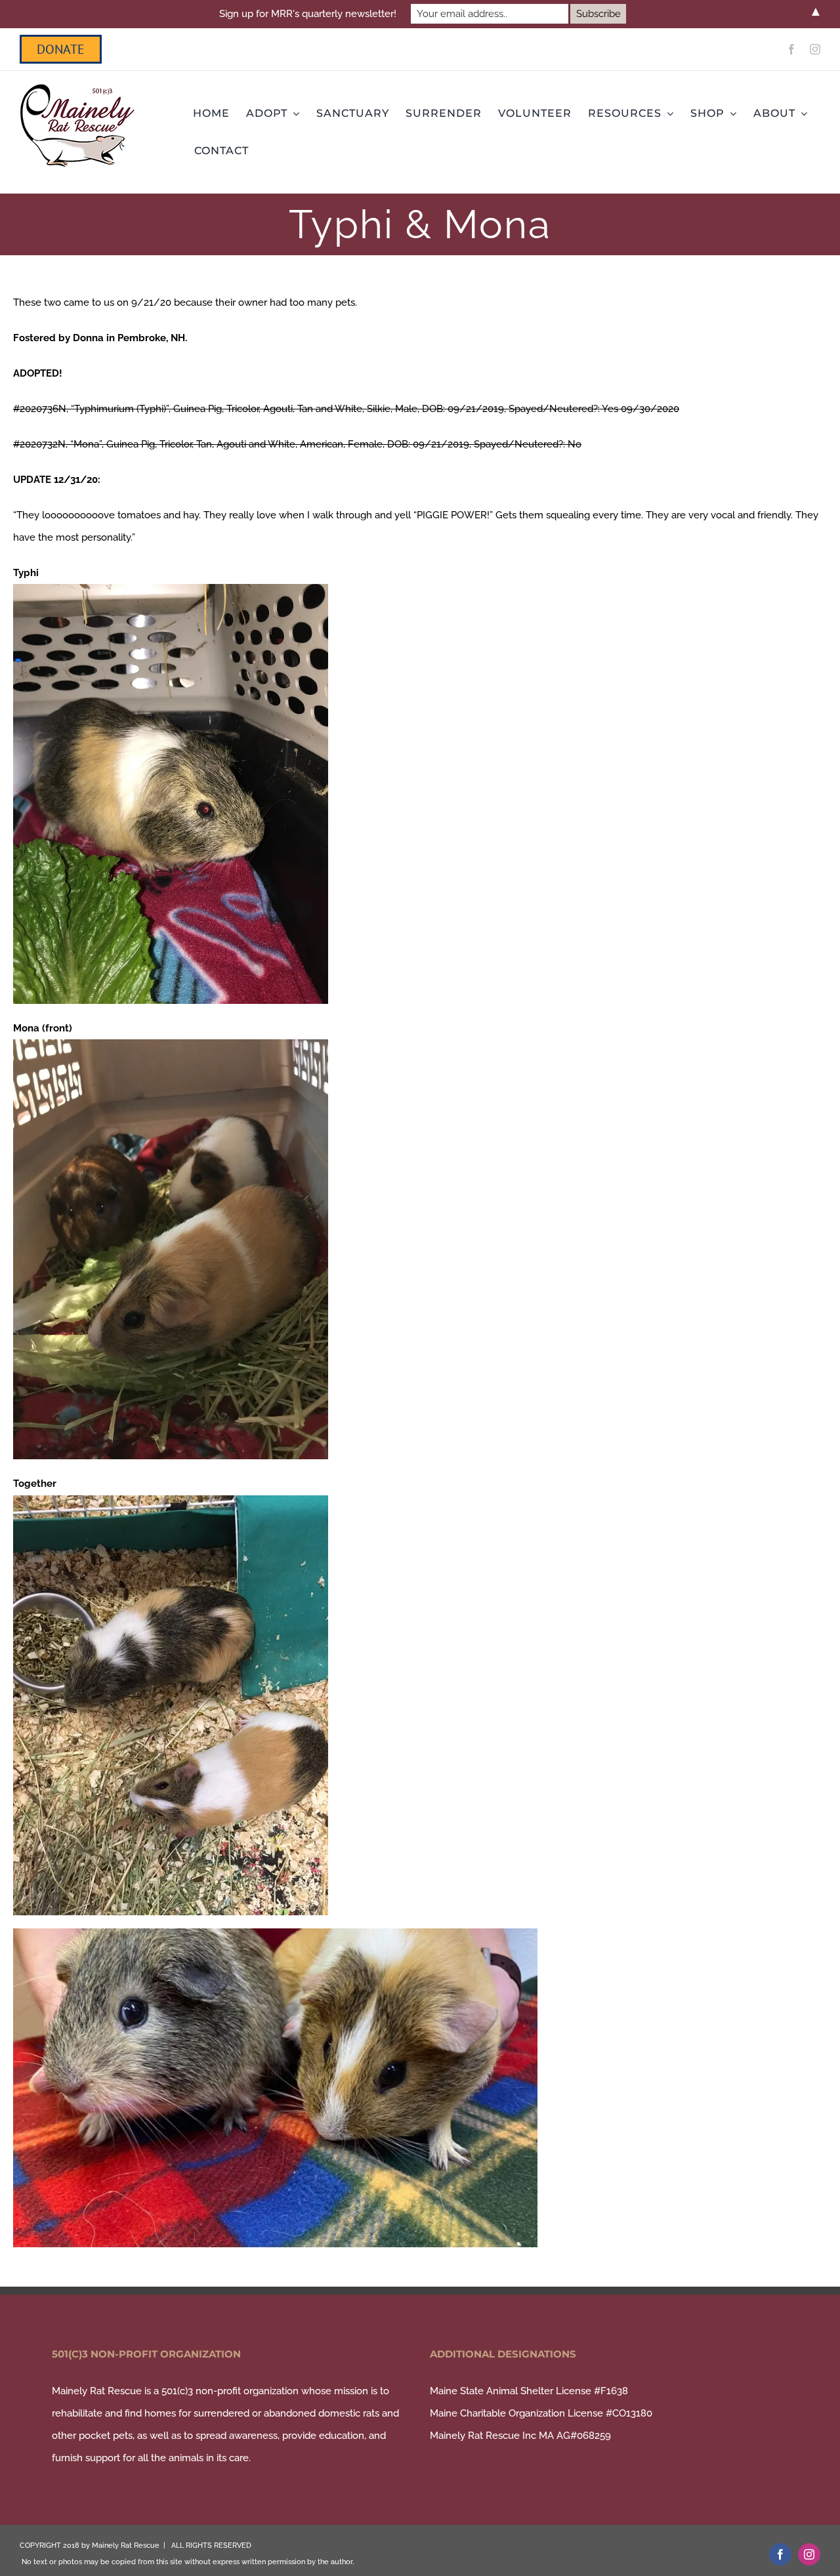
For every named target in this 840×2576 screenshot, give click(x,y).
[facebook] (791, 49)
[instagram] (815, 49)
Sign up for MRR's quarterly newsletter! (308, 14)
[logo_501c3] (77, 89)
